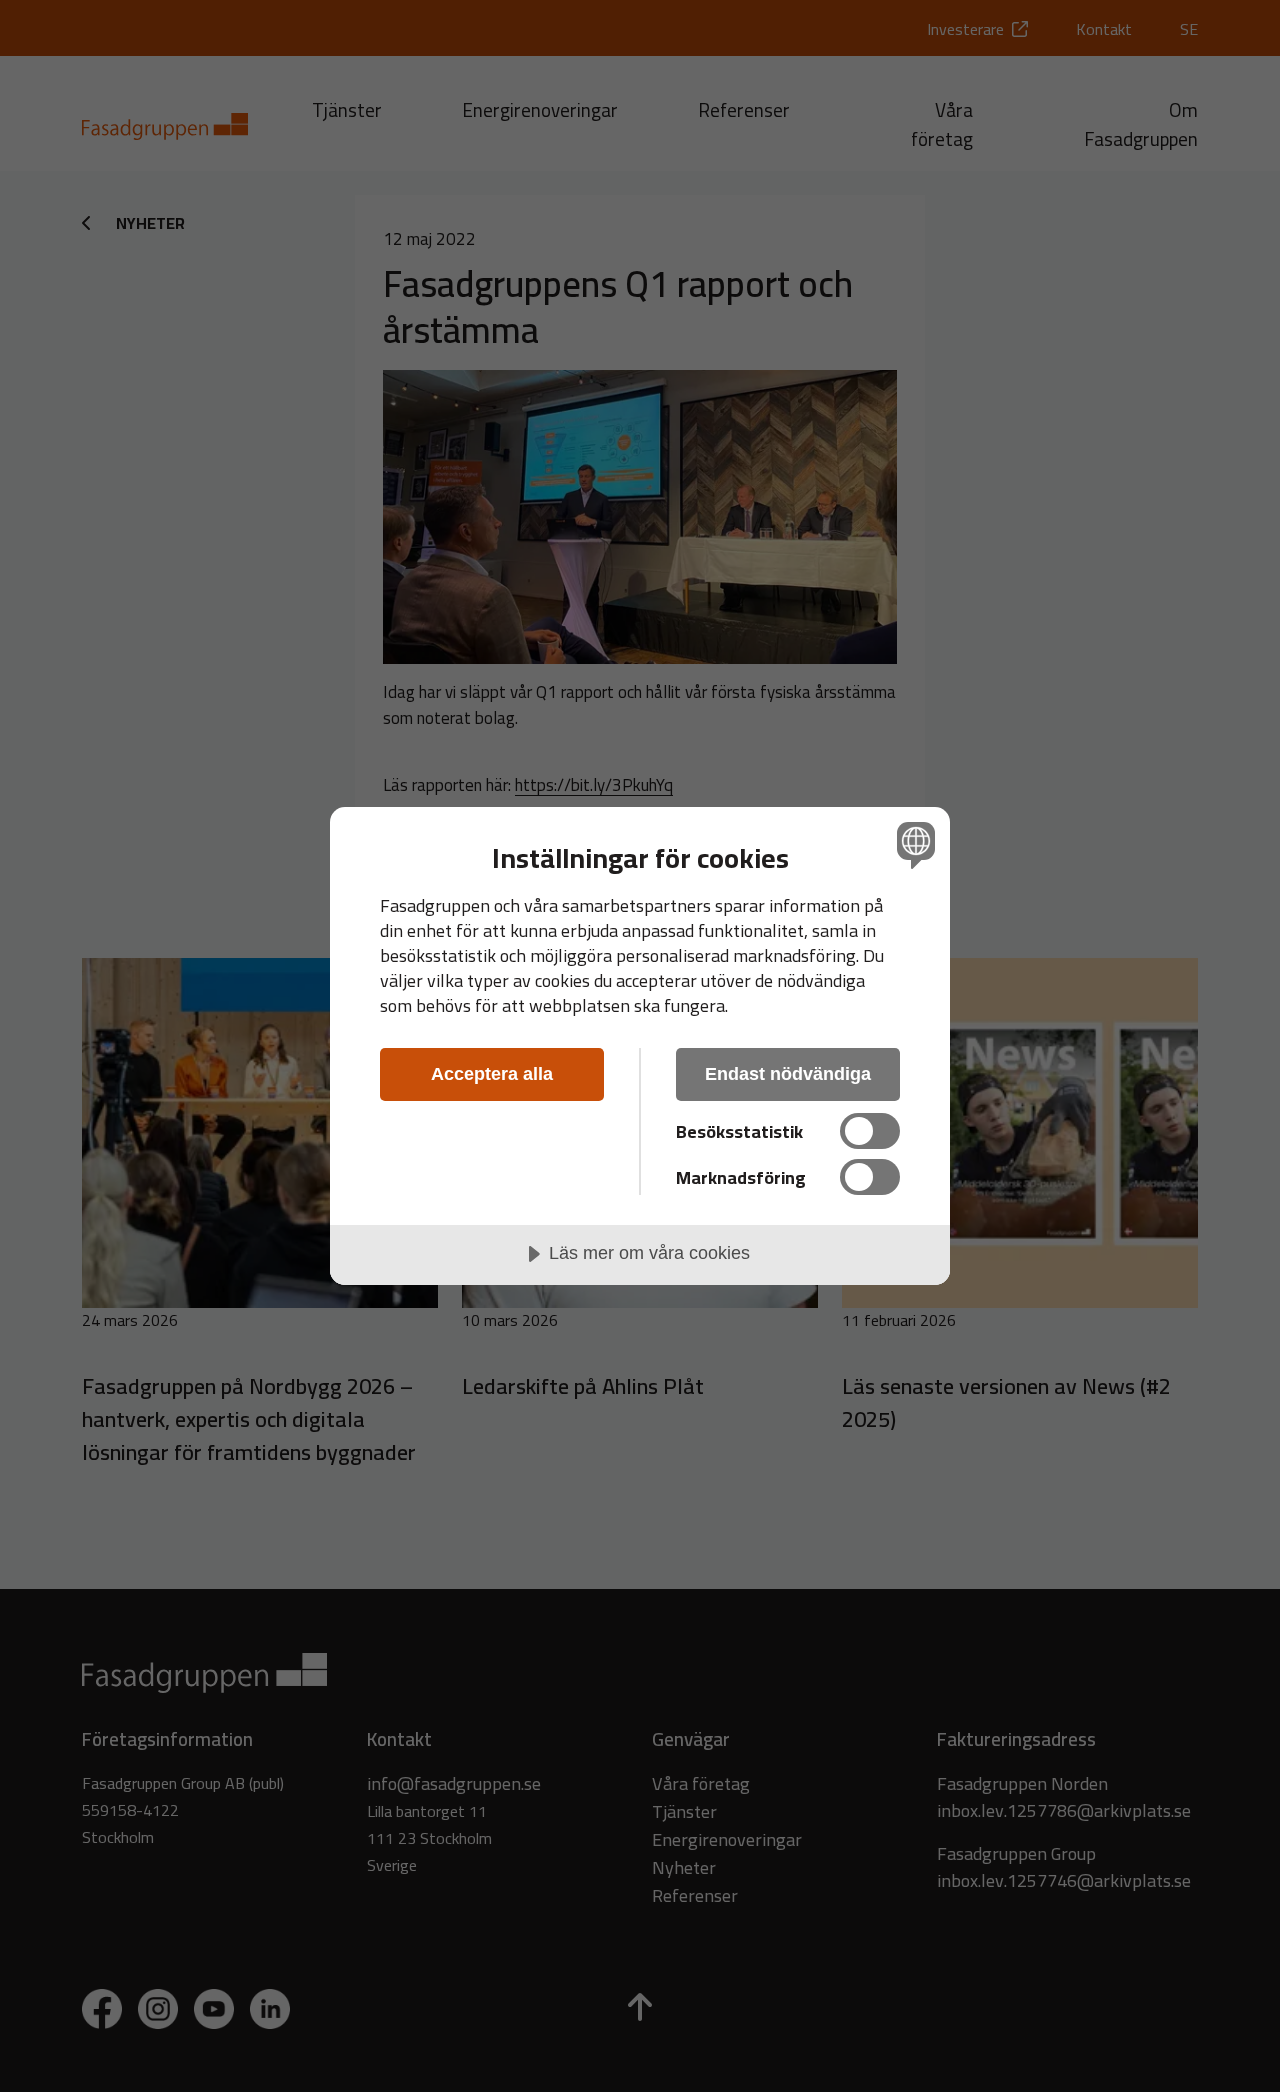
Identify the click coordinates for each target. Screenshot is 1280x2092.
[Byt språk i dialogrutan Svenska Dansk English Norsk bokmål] (912, 844)
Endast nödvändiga (788, 1074)
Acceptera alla (492, 1074)
